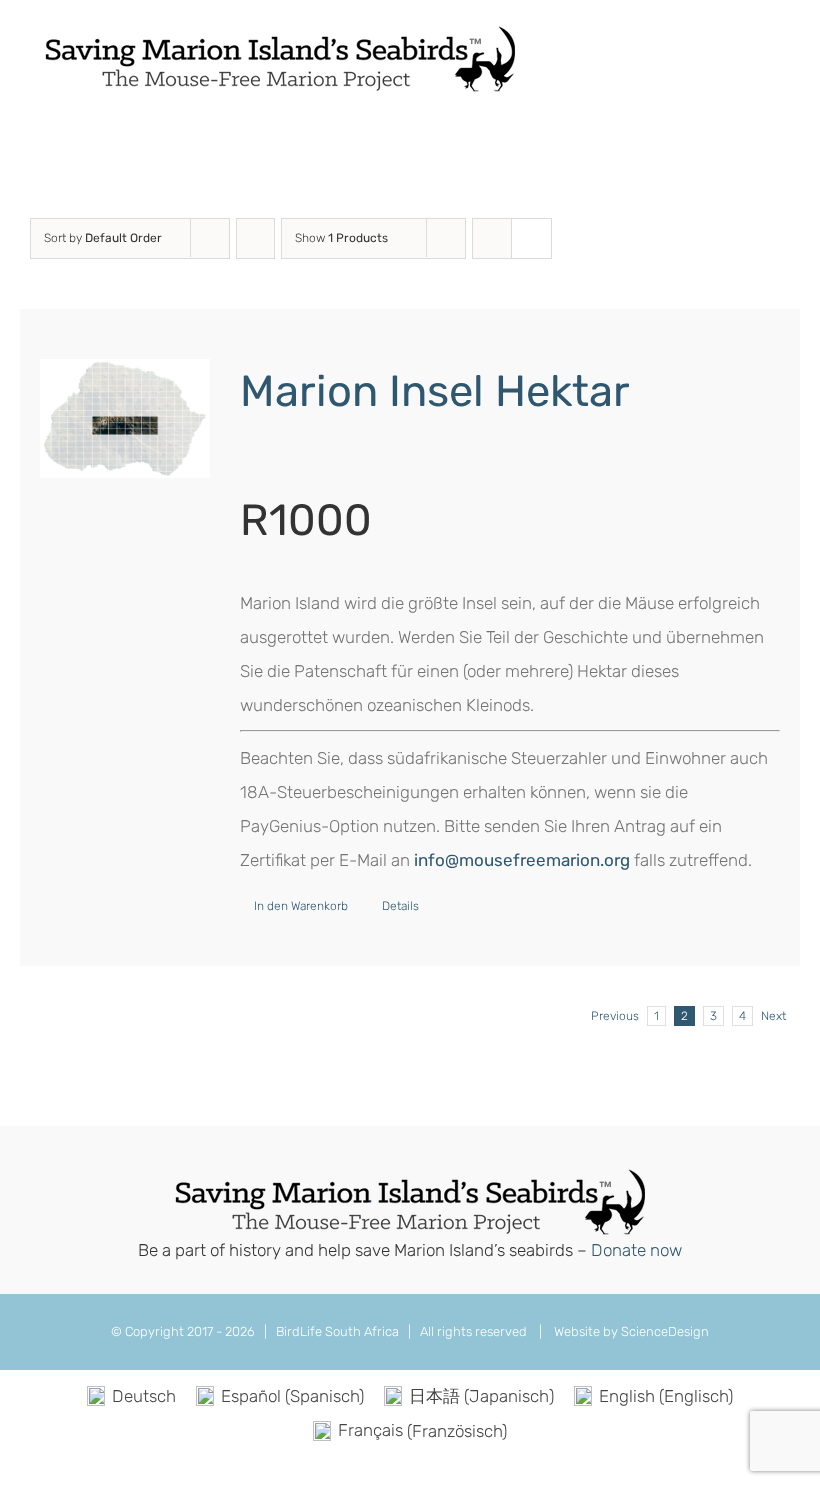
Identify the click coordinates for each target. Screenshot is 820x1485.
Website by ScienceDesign (630, 1331)
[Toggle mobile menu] (782, 54)
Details (400, 906)
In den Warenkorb (301, 906)
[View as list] (531, 238)
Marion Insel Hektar (435, 391)
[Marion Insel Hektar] (125, 418)
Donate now (636, 1250)
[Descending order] (255, 238)
